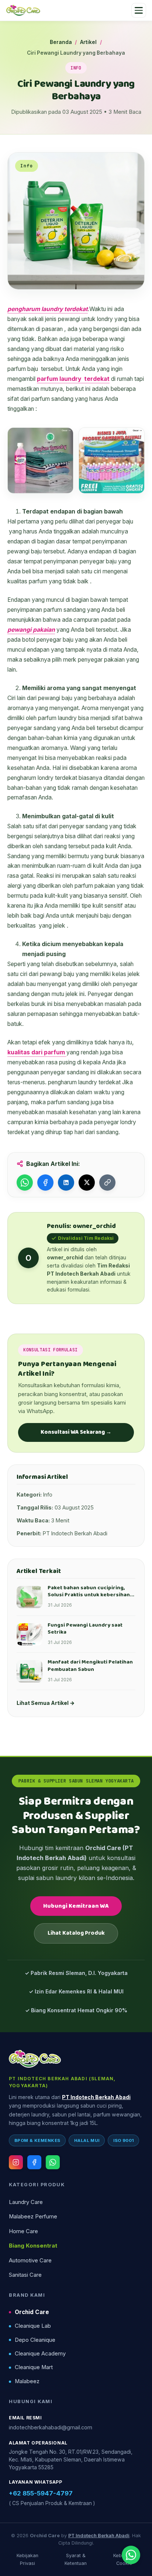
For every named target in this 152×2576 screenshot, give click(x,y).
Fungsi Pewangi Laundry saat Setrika (85, 1629)
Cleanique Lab (33, 2326)
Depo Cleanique (35, 2340)
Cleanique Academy (40, 2354)
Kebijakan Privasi (27, 2559)
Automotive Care (30, 2261)
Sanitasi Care (25, 2275)
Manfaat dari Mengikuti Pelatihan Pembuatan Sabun (90, 1666)
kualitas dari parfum (37, 1052)
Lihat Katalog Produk (76, 1933)
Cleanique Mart (34, 2367)
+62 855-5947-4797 (41, 2493)
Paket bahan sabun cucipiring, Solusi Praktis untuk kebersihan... (91, 1591)
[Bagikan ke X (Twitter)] (87, 1183)
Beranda (61, 42)
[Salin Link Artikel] (107, 1183)
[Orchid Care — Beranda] (23, 10)
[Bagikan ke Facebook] (45, 1183)
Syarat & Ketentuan (76, 2559)
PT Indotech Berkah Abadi (96, 2097)
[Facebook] (34, 2162)
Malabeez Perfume (33, 2217)
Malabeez (27, 2381)
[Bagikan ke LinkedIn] (66, 1183)
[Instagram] (16, 2162)
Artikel (88, 42)
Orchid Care (32, 2312)
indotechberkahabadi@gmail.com (51, 2427)
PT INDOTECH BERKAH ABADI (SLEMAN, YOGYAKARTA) (62, 2082)
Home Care (23, 2231)
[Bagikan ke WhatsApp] (25, 1183)
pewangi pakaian (31, 630)
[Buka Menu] (139, 10)
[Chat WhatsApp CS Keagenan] (131, 2555)
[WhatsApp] (53, 2162)
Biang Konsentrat (33, 2246)
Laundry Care (26, 2202)
